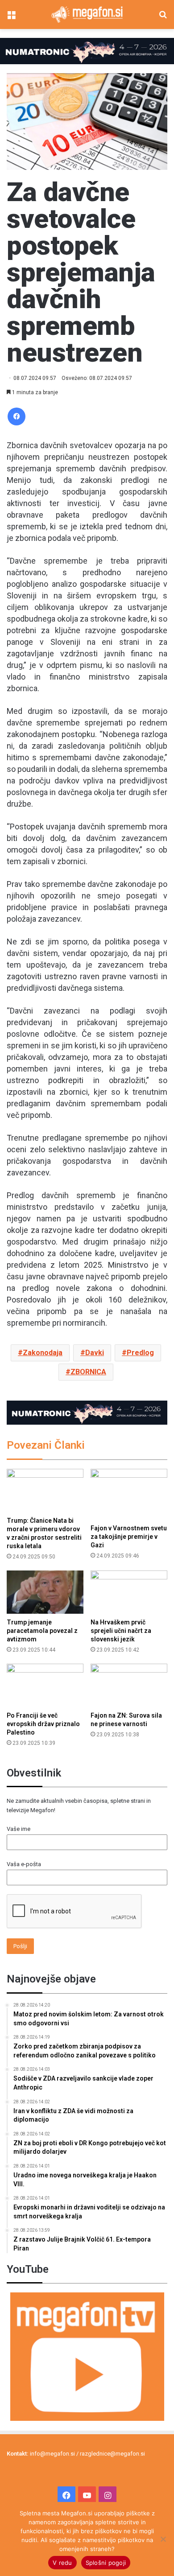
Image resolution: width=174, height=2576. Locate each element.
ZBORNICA (88, 1372)
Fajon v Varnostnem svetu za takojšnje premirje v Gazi (129, 1537)
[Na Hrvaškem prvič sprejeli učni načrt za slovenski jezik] (129, 1592)
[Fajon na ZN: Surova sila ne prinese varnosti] (129, 1685)
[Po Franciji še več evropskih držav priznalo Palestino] (45, 1685)
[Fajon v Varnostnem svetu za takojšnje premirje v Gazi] (129, 1494)
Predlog (140, 1353)
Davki (95, 1353)
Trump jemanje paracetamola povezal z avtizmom (42, 1631)
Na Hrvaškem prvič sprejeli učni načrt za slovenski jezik (121, 1631)
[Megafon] (87, 14)
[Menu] (11, 18)
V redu (62, 2563)
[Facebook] (17, 416)
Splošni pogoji (106, 2563)
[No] (163, 2539)
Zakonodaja (43, 1353)
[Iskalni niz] (163, 18)
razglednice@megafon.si (112, 2454)
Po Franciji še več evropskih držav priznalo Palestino (43, 1724)
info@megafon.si (52, 2454)
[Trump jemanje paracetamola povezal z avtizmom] (45, 1592)
